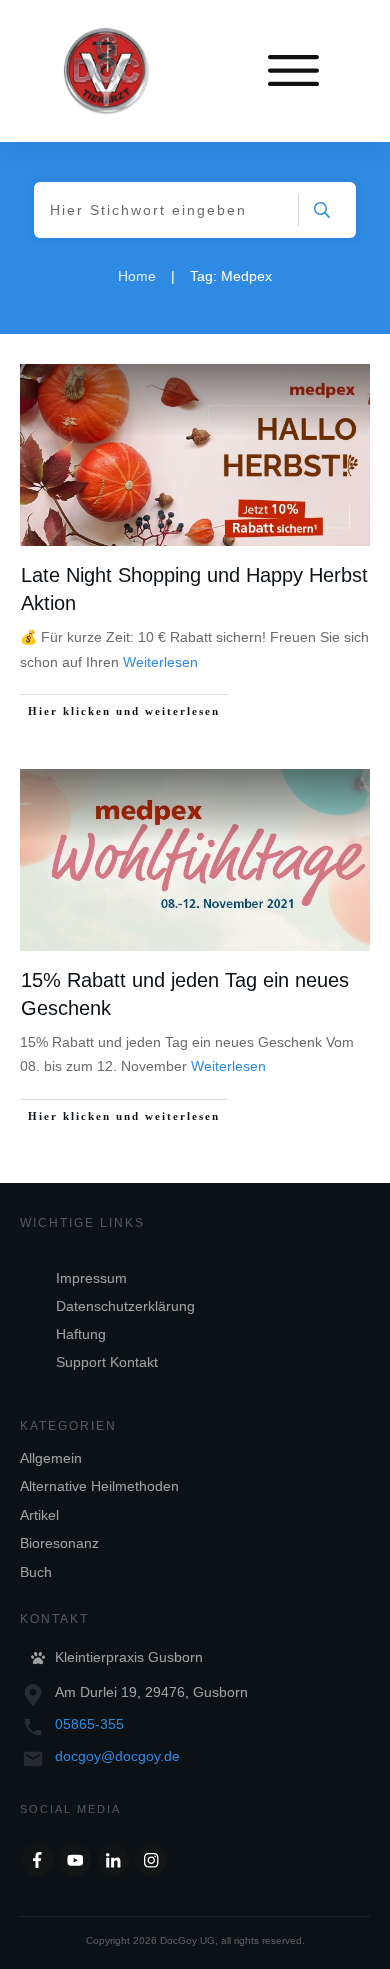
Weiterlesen (160, 662)
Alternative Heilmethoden (99, 1486)
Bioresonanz (59, 1543)
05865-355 (89, 1724)
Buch (36, 1572)
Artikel (39, 1515)
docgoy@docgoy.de (117, 1756)
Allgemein (51, 1458)
